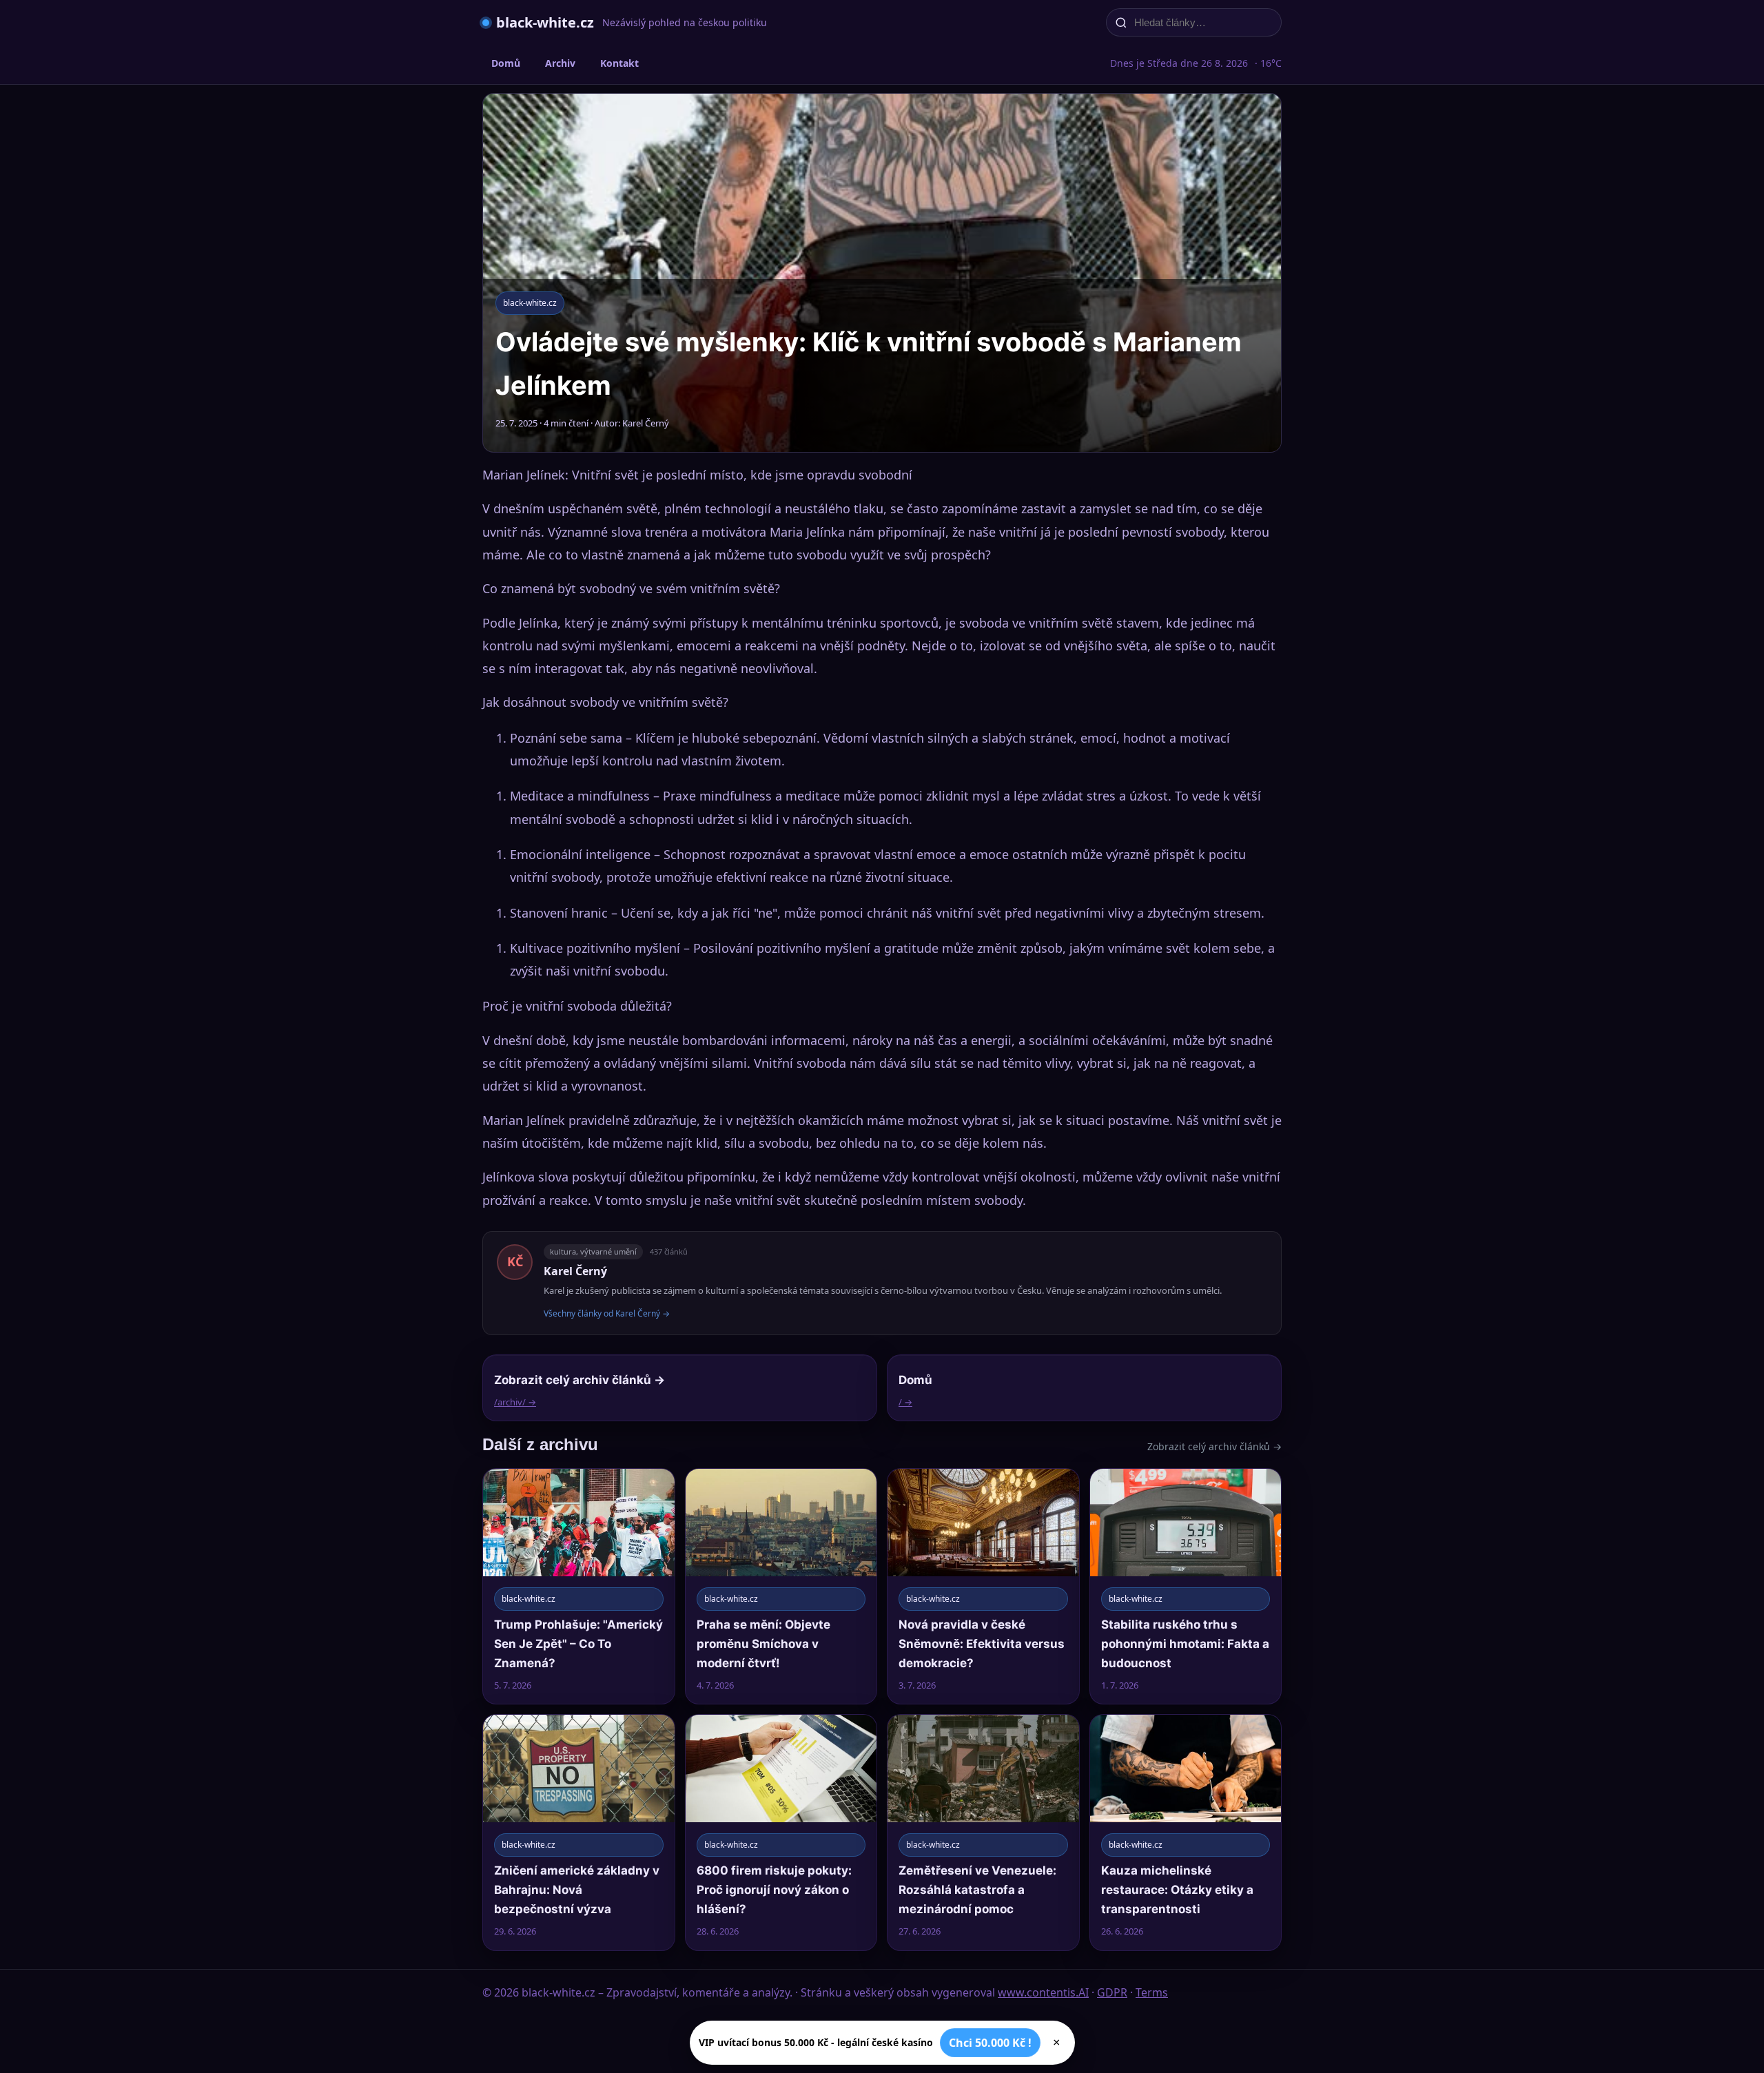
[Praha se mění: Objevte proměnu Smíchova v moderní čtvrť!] (781, 1586)
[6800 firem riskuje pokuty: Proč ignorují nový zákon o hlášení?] (781, 1832)
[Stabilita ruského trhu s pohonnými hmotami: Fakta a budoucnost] (1186, 1586)
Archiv (560, 63)
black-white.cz (545, 22)
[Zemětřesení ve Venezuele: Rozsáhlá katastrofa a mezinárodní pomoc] (983, 1832)
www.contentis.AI (1043, 1992)
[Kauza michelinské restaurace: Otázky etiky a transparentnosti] (1186, 1832)
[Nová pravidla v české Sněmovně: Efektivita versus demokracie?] (983, 1586)
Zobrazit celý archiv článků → (1214, 1446)
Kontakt (619, 63)
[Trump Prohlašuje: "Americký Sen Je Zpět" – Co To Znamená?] (579, 1586)
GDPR (1112, 1992)
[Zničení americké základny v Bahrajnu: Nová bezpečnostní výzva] (579, 1832)
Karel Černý (575, 1271)
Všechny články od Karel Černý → (607, 1313)
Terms (1152, 1992)
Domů (506, 63)
